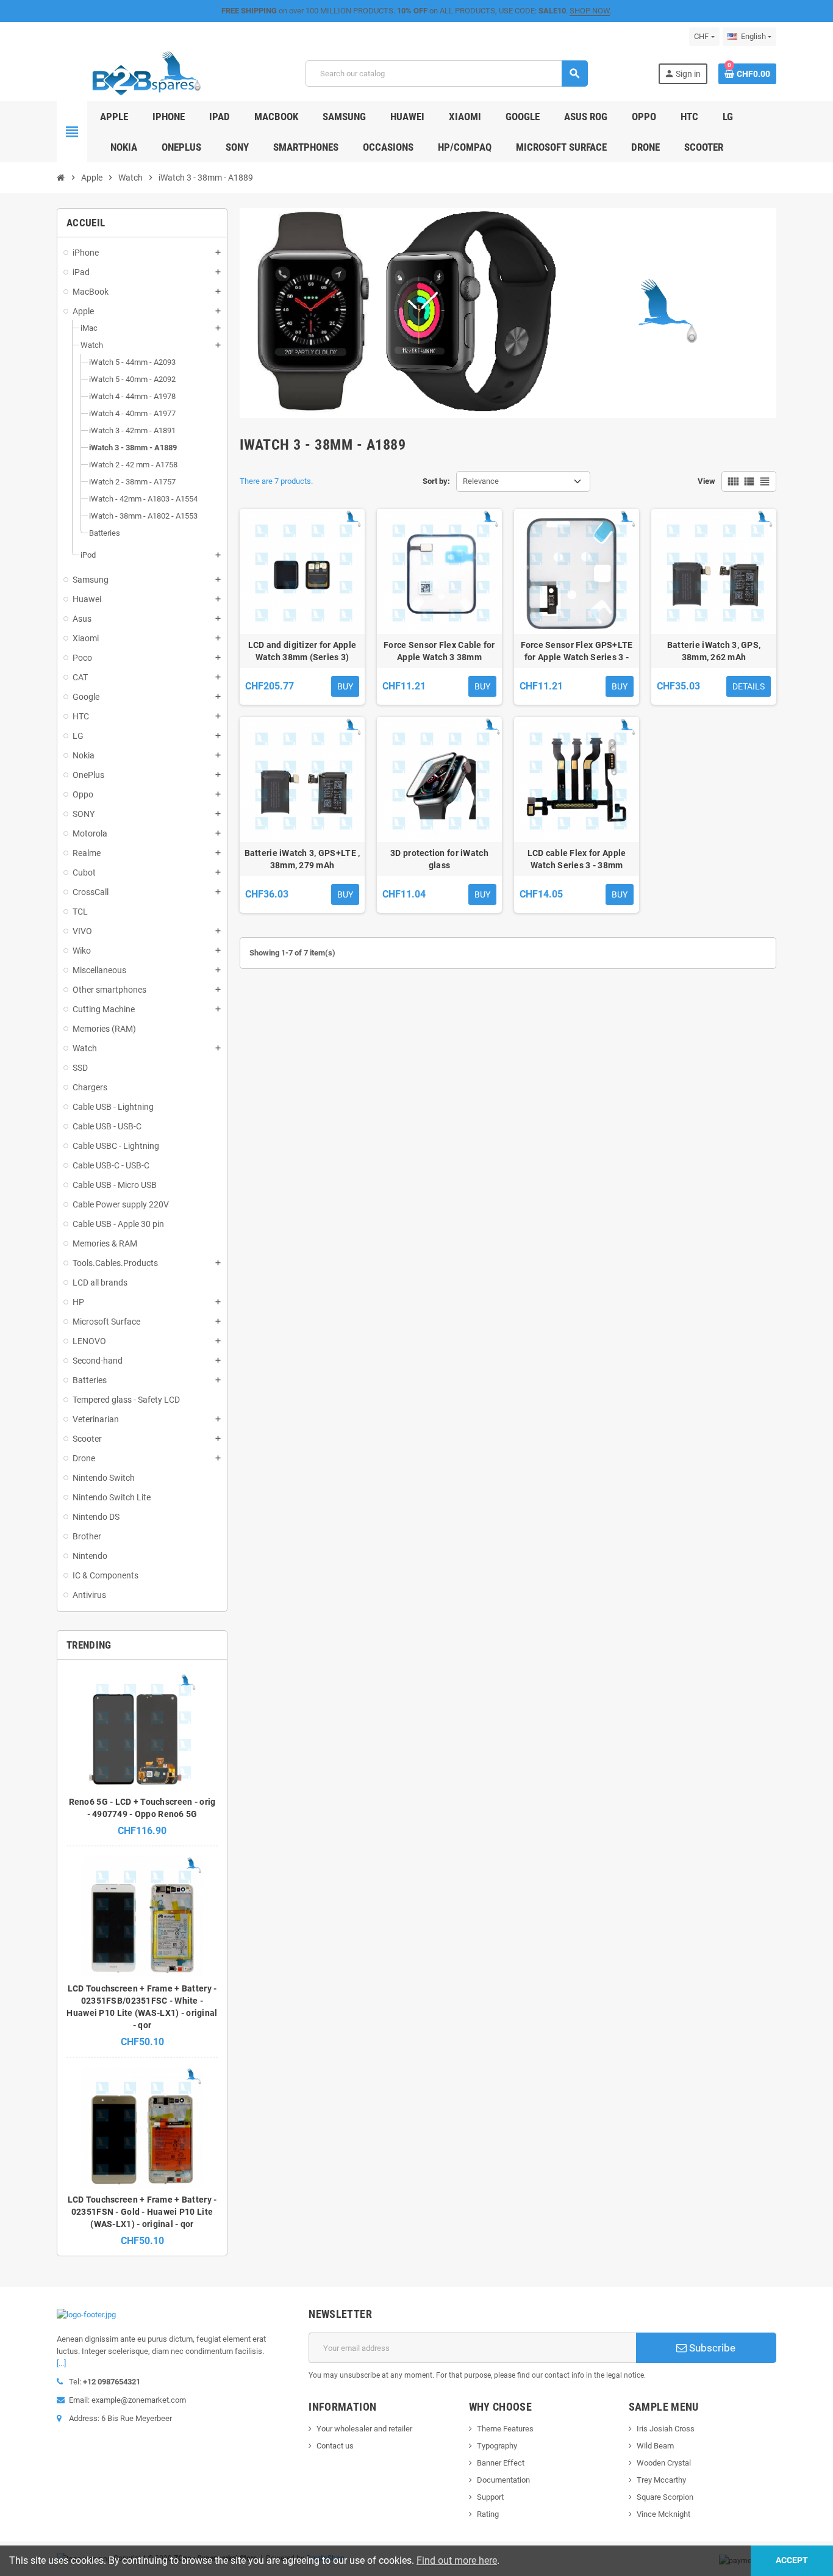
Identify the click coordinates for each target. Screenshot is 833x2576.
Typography (497, 2446)
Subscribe (711, 2348)
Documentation (503, 2480)
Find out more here (457, 2560)
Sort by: (436, 481)
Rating (488, 2514)
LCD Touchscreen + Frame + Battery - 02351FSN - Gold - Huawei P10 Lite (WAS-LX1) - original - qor (142, 2212)
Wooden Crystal (664, 2463)
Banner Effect (501, 2463)
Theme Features (505, 2429)
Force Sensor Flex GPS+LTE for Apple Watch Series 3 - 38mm (577, 652)
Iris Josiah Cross (666, 2429)
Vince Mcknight (663, 2514)
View (706, 481)
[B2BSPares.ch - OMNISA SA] (146, 73)
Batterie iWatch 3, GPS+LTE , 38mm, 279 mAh (302, 859)
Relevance (481, 481)
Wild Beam (655, 2446)
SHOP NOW (590, 11)
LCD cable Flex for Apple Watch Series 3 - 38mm (577, 859)
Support (490, 2497)
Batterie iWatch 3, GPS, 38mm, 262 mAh (714, 651)
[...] (61, 2363)
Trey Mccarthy (661, 2480)
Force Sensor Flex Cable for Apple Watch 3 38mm (439, 651)
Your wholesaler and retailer (364, 2429)
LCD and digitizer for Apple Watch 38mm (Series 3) (302, 651)
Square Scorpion (665, 2497)
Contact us (335, 2446)
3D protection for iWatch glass (439, 859)
